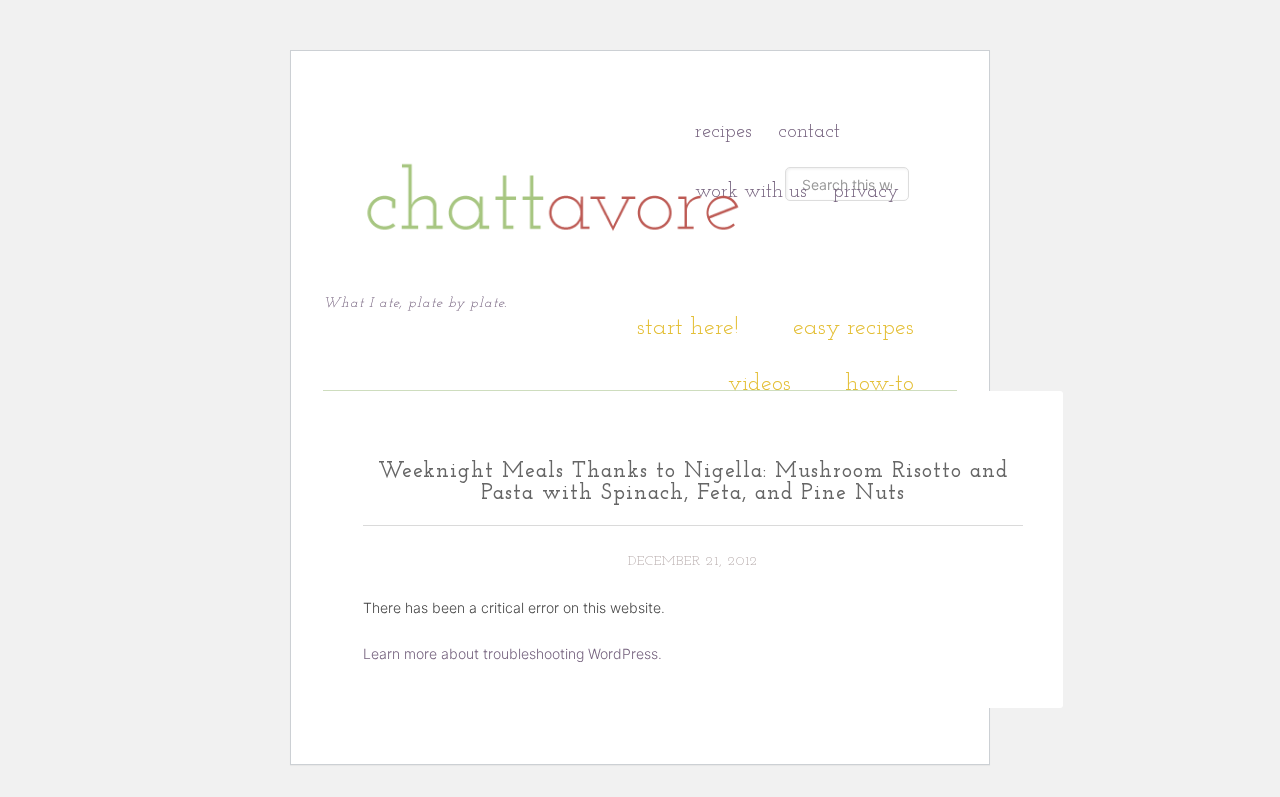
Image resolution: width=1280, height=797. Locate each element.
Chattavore (553, 158)
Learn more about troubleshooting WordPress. (512, 653)
